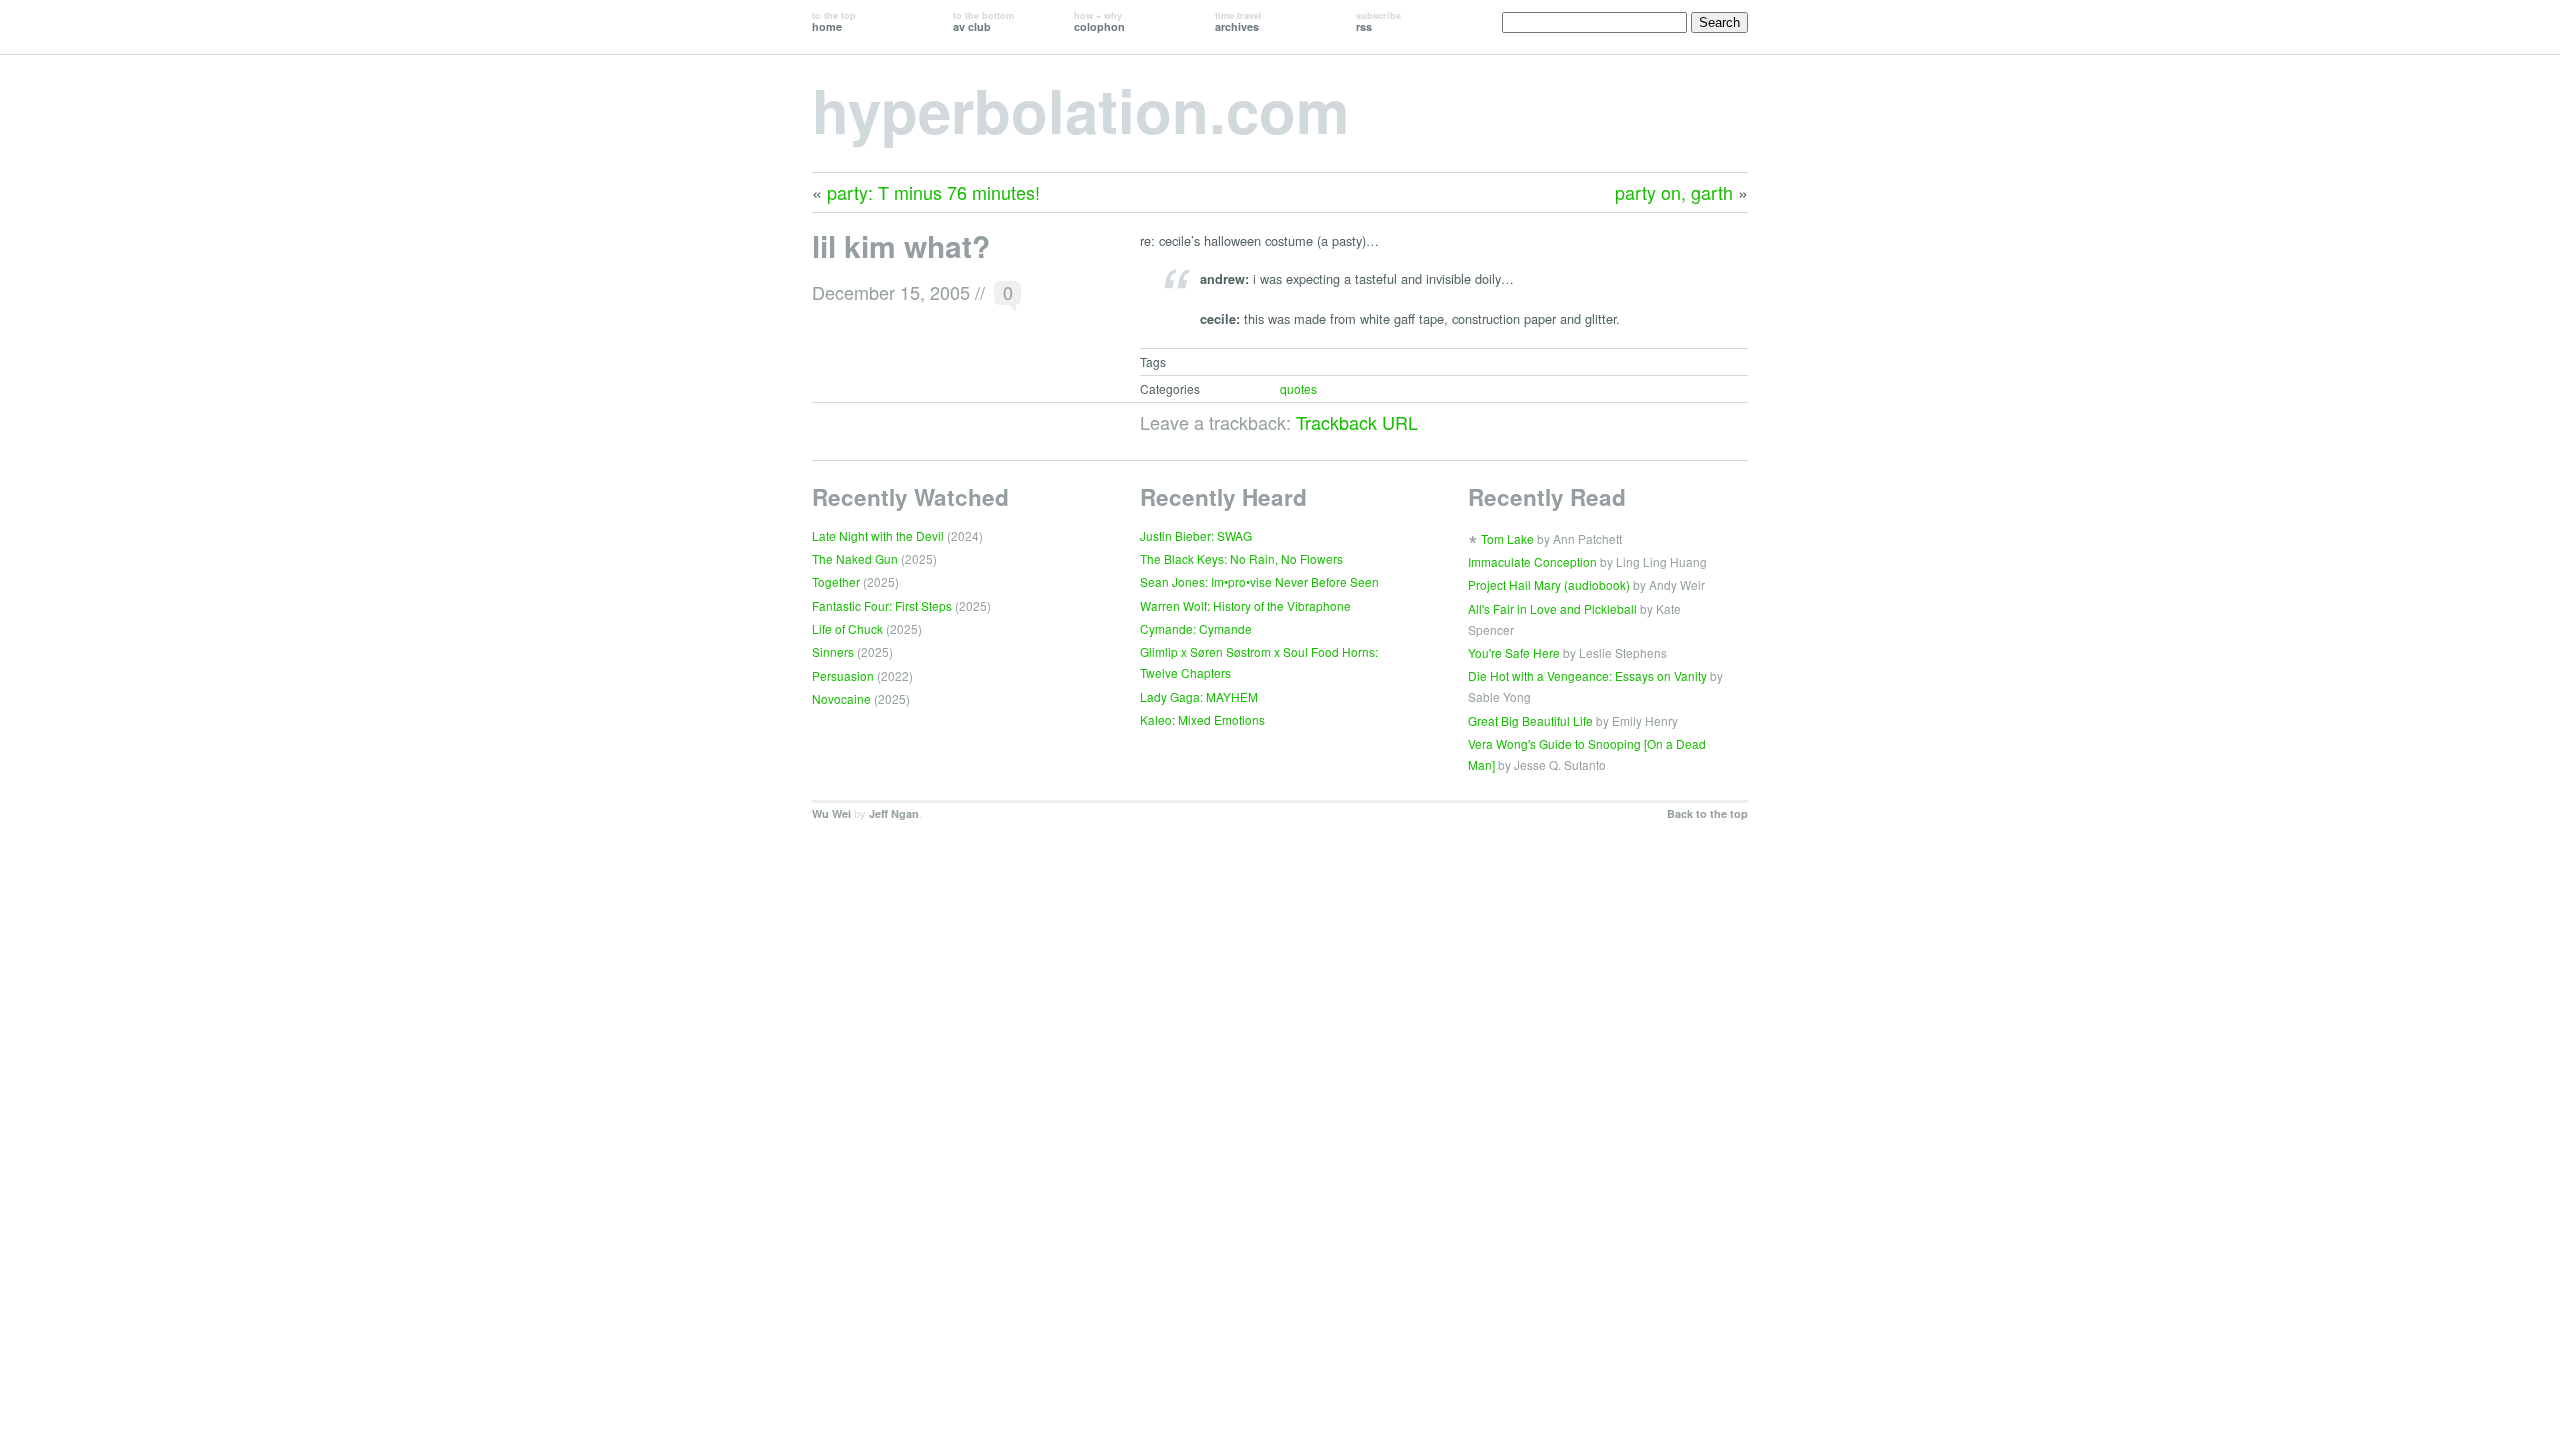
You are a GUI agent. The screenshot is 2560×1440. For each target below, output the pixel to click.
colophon (1099, 21)
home (834, 21)
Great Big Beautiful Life (1530, 720)
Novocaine (841, 698)
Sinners (833, 651)
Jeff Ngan (894, 813)
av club (983, 21)
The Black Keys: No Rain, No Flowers (1241, 558)
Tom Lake (1507, 538)
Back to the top (1707, 813)
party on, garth (1674, 192)
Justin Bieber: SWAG (1196, 535)
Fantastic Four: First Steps (882, 605)
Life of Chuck (847, 628)
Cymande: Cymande (1196, 628)
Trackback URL (1357, 422)
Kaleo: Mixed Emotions (1202, 719)
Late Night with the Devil (878, 535)
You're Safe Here (1514, 652)
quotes (1298, 388)
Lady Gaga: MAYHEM (1199, 696)
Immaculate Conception (1532, 561)
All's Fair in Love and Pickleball (1552, 608)
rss (1378, 21)
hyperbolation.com (1080, 109)
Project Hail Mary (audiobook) (1549, 584)
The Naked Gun (855, 558)
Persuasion (843, 675)
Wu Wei (831, 813)
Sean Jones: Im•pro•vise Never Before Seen (1259, 581)
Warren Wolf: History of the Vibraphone (1245, 605)
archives (1238, 21)
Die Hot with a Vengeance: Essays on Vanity (1587, 675)
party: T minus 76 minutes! (933, 192)
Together (836, 581)
